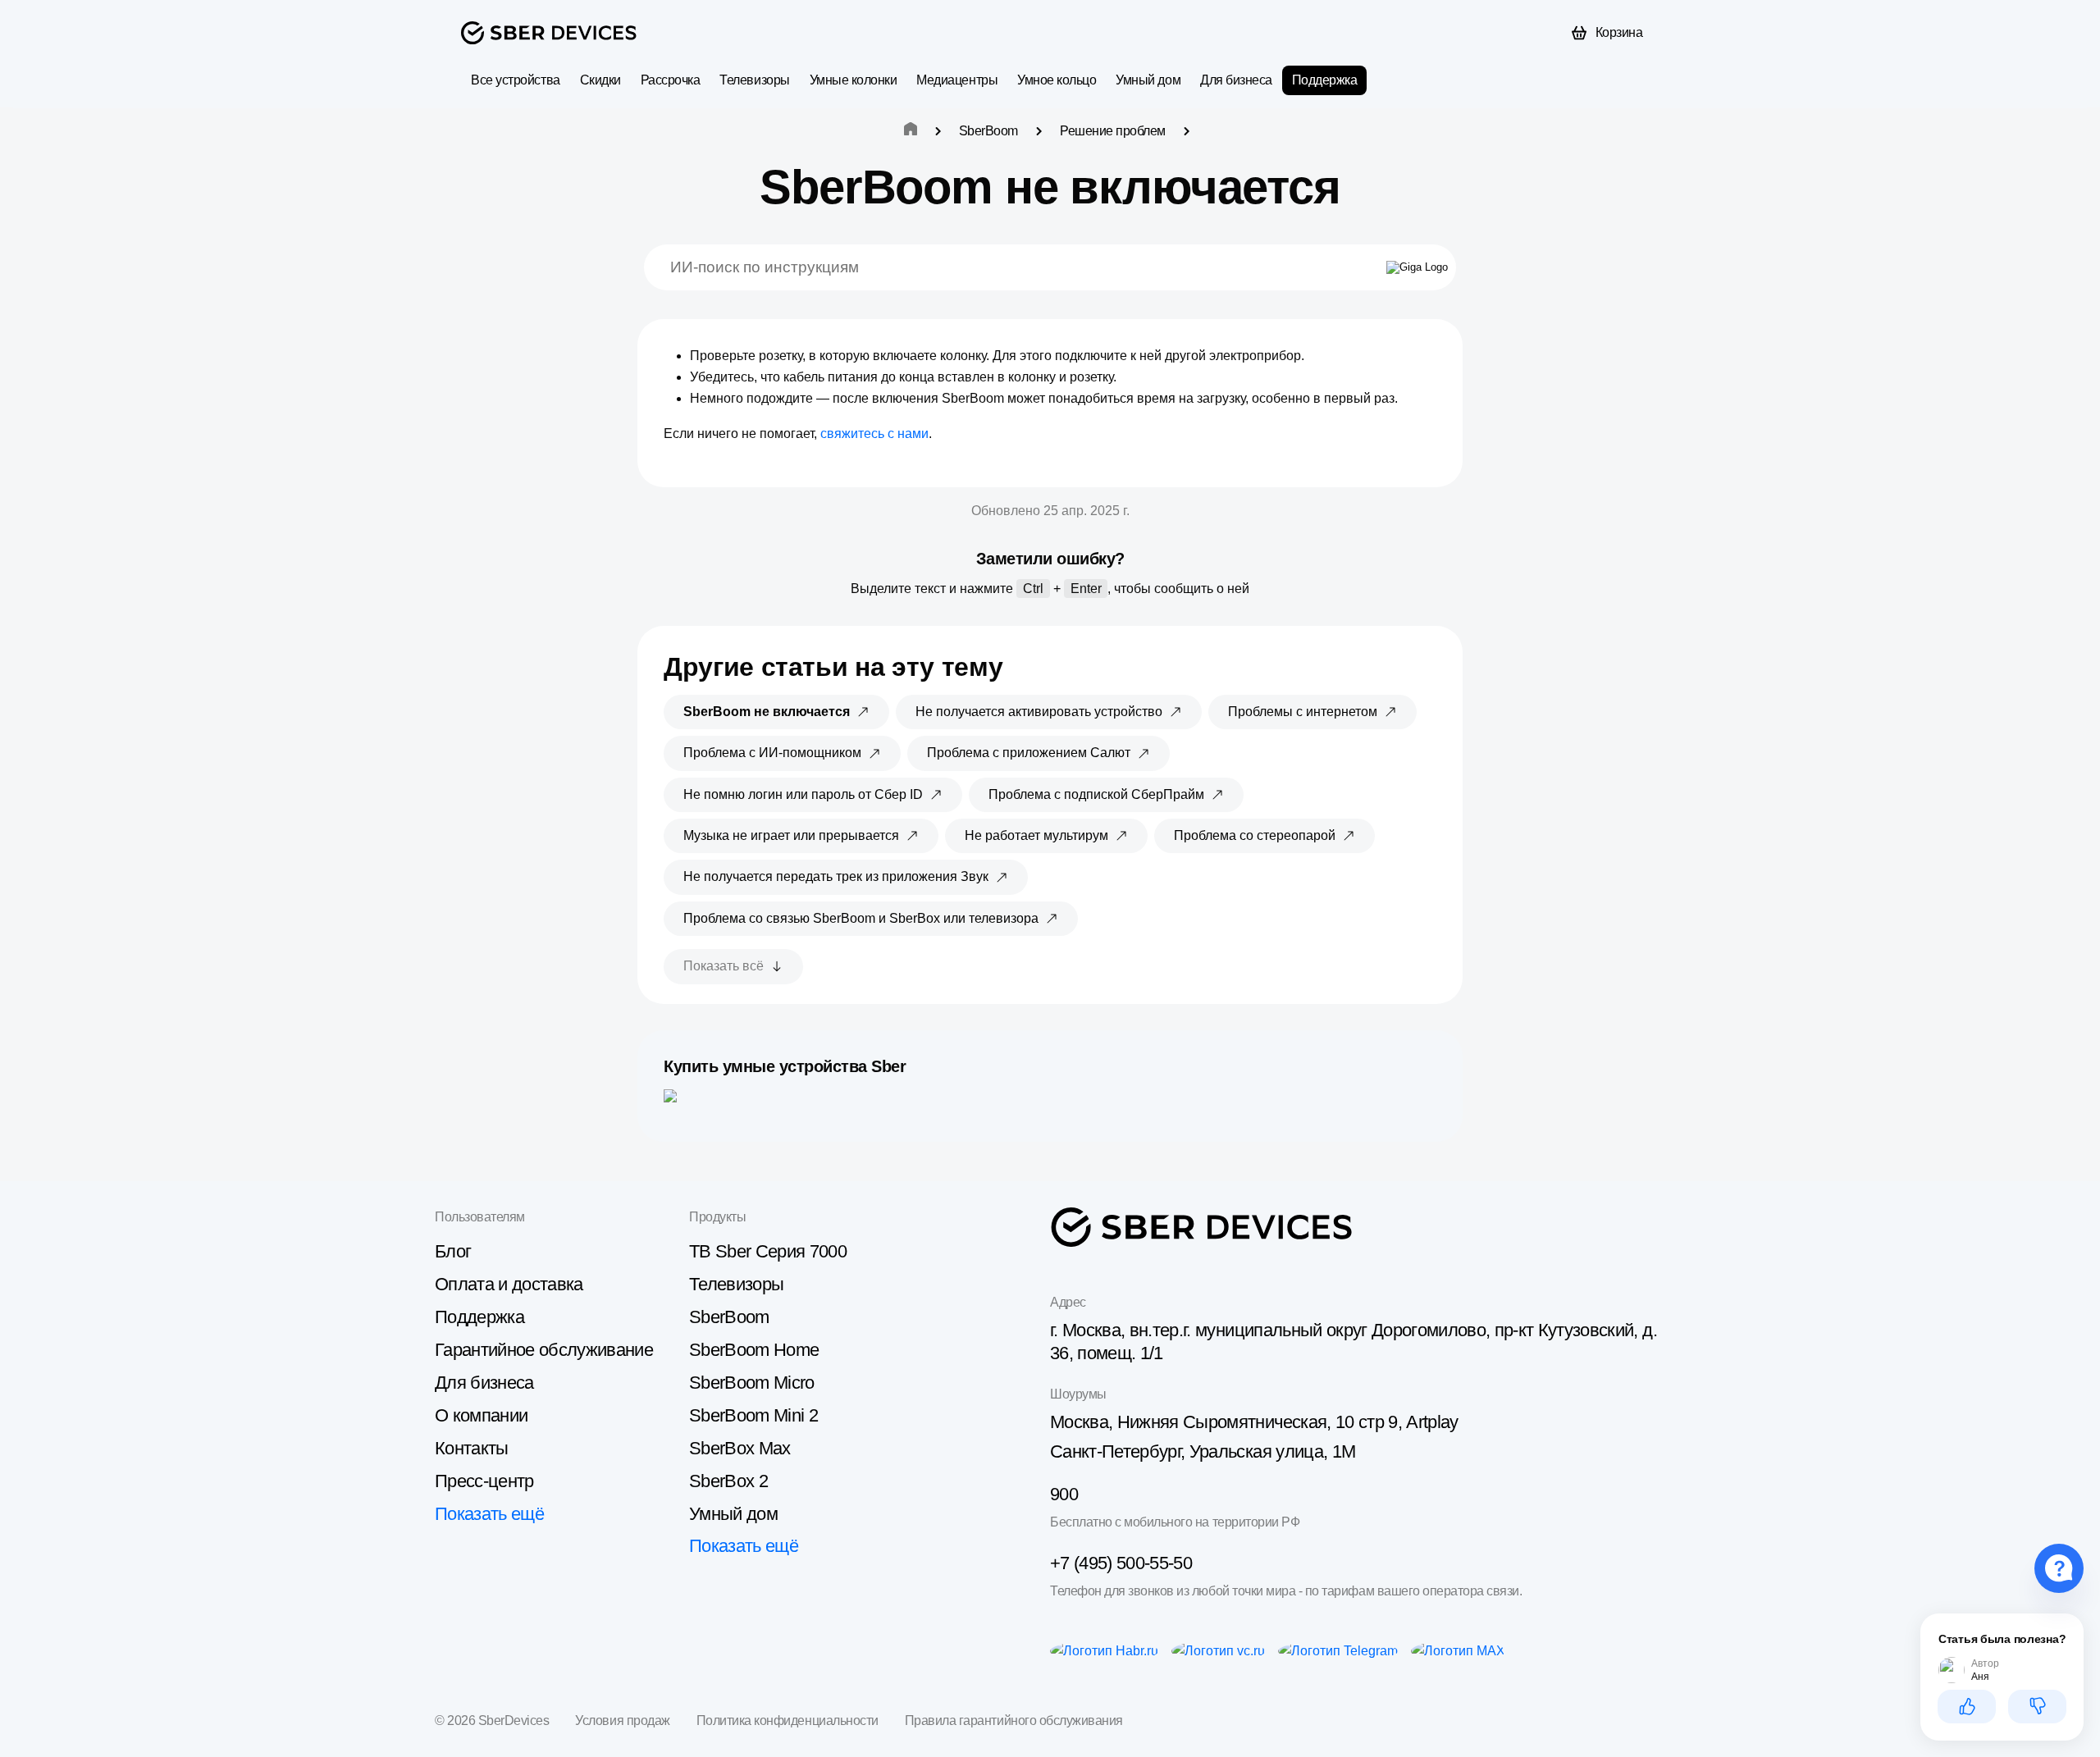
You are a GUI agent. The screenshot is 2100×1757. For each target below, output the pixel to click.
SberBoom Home (754, 1350)
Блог (453, 1251)
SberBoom (729, 1317)
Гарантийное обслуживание (544, 1350)
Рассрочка (671, 80)
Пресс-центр (484, 1481)
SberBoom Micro (752, 1383)
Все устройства (515, 80)
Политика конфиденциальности (787, 1720)
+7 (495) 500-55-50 (1121, 1563)
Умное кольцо (1057, 80)
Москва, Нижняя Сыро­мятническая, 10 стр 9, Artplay (1254, 1422)
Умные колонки (854, 80)
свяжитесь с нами (874, 434)
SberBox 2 (728, 1481)
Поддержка (1325, 80)
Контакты (472, 1448)
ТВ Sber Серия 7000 (768, 1251)
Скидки (600, 80)
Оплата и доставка (509, 1284)
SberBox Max (740, 1448)
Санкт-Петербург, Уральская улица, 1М (1203, 1451)
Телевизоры (754, 80)
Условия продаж (622, 1720)
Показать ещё (489, 1514)
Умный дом (1148, 80)
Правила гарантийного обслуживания (1014, 1720)
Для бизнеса (1236, 80)
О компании (481, 1415)
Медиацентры (957, 80)
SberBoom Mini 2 (753, 1415)
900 (1064, 1494)
